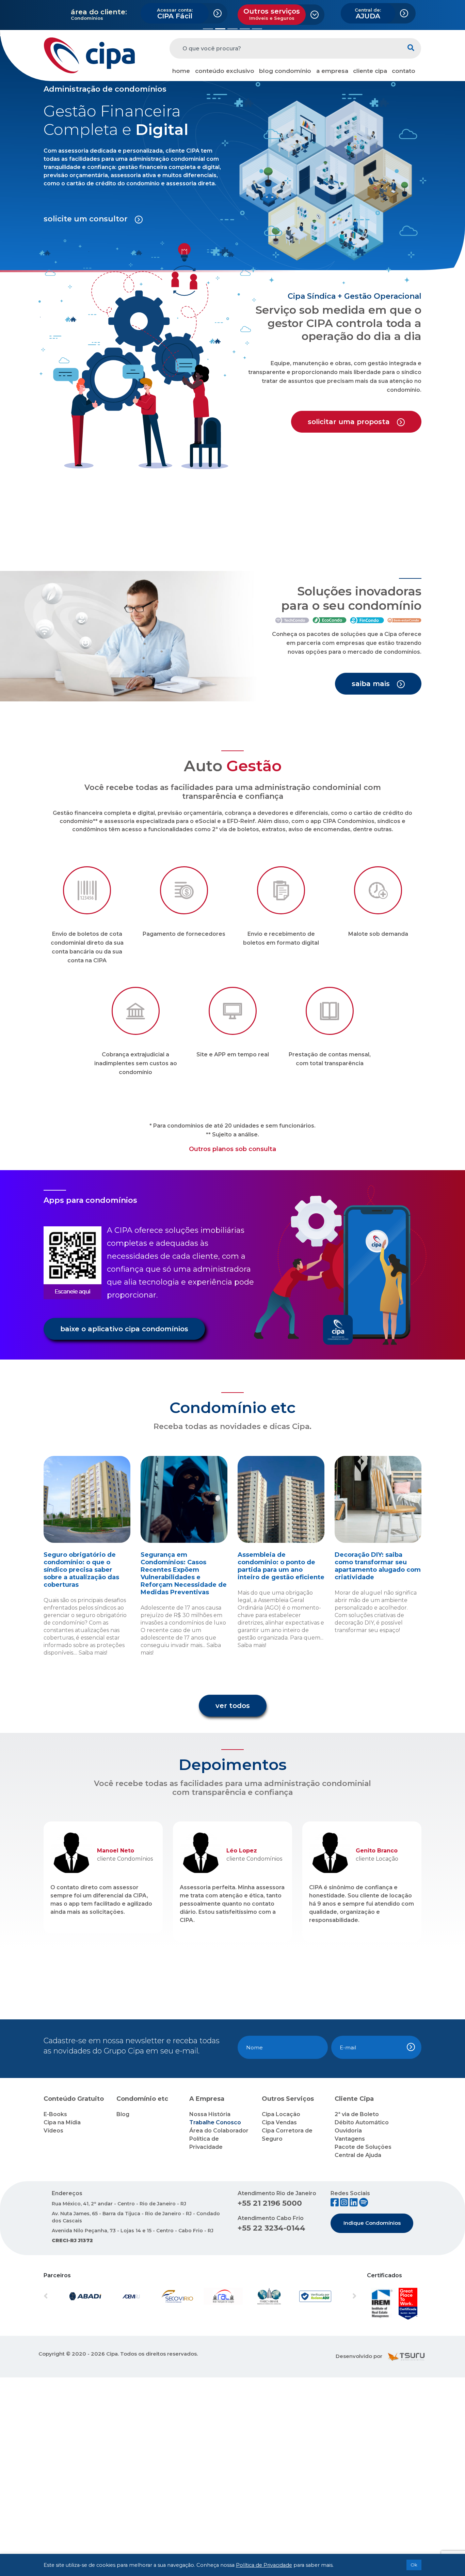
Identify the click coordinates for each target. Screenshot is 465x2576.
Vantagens (350, 2337)
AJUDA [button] (368, 14)
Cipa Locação (281, 2313)
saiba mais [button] (372, 882)
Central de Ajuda (358, 2354)
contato (404, 71)
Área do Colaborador (219, 2329)
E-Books (55, 2313)
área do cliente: (99, 12)
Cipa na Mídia (62, 2321)
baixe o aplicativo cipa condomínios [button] (124, 1527)
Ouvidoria (348, 2329)
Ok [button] (414, 2565)
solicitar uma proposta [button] (350, 620)
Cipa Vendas (279, 2321)
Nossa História (210, 2313)
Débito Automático (362, 2321)
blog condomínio (285, 71)
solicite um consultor (87, 417)
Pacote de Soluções (363, 2346)
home (181, 71)
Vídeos (53, 2329)
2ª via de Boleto (357, 2313)
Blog (123, 2313)
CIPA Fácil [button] (175, 14)
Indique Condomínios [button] (372, 2422)
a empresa (332, 71)
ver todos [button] (233, 1904)
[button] (35, 133)
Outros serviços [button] (272, 14)
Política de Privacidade (264, 2565)
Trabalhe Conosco (215, 2321)
